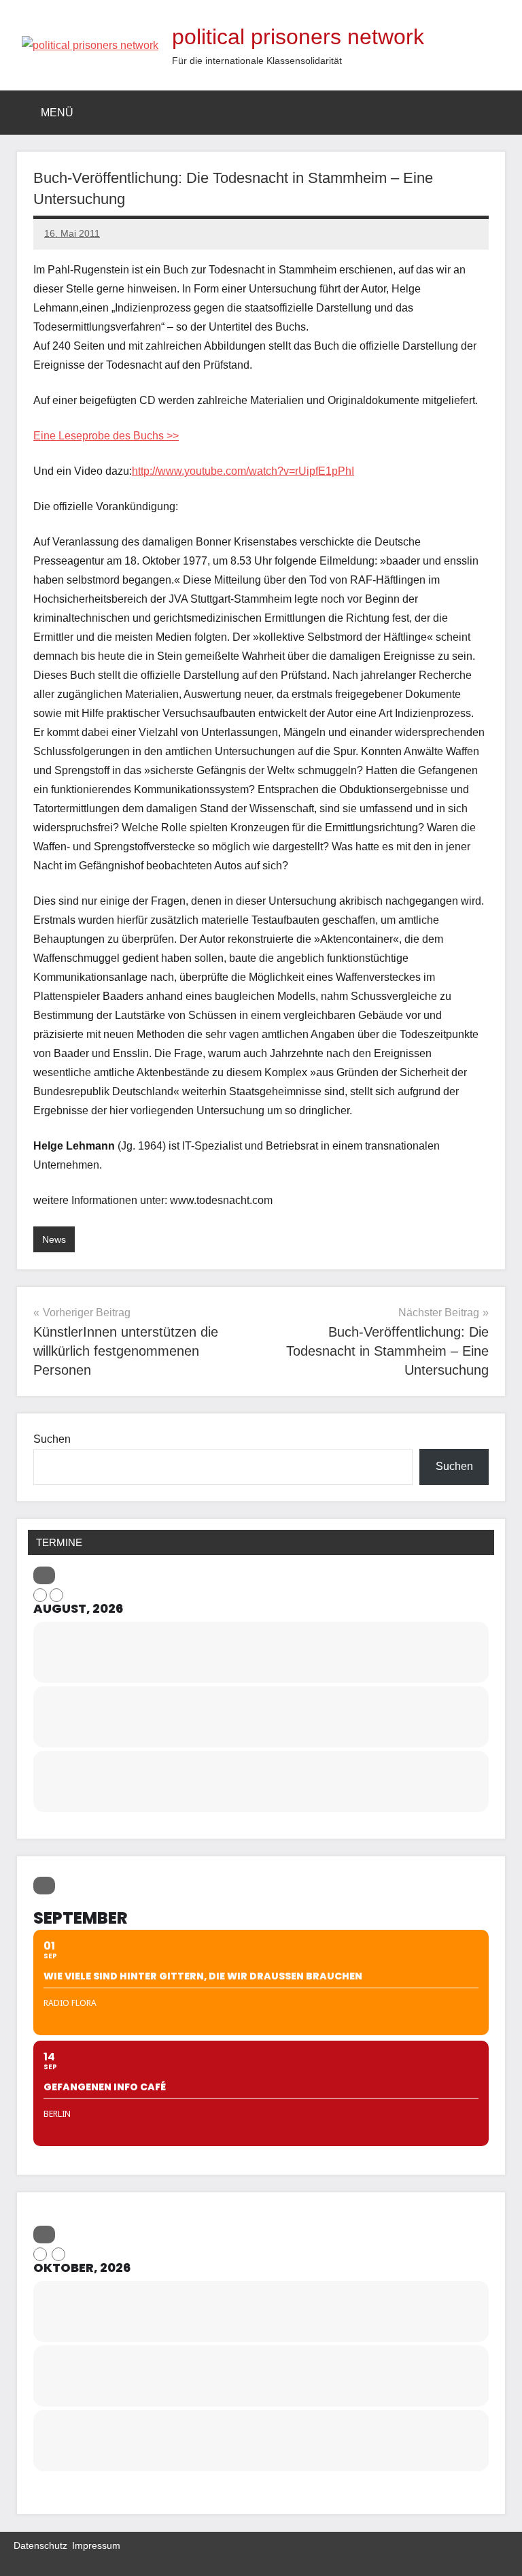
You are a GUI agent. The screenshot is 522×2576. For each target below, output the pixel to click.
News (54, 1239)
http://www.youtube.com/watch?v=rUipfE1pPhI (243, 471)
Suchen (52, 1439)
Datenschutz (40, 2545)
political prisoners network (298, 37)
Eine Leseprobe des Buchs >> (106, 436)
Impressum (96, 2545)
